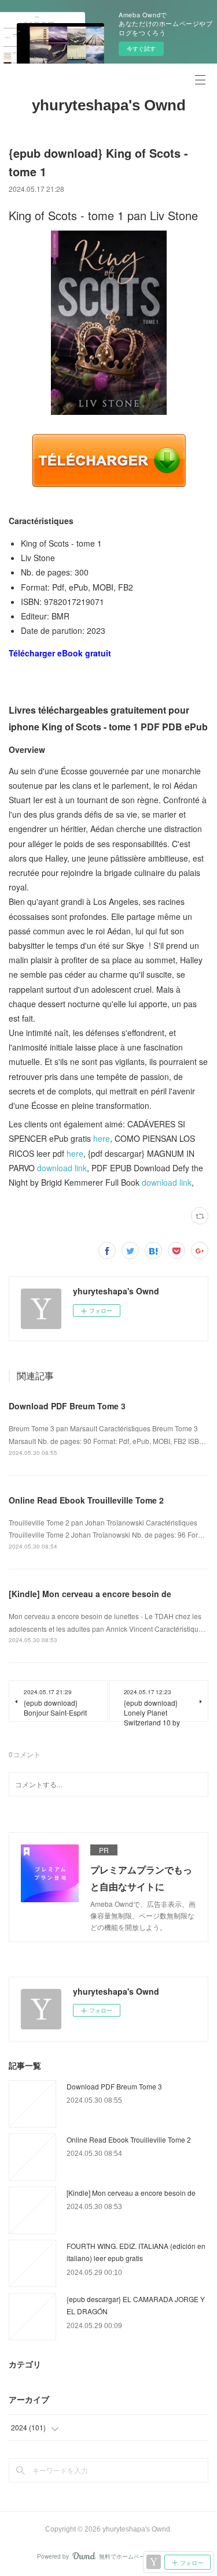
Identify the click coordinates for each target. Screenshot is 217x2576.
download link (62, 1168)
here (102, 1138)
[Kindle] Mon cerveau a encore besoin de (90, 1594)
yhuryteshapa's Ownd (109, 105)
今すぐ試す (141, 49)
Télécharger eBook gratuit (60, 653)
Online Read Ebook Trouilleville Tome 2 (86, 1500)
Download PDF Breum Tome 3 (67, 1406)
